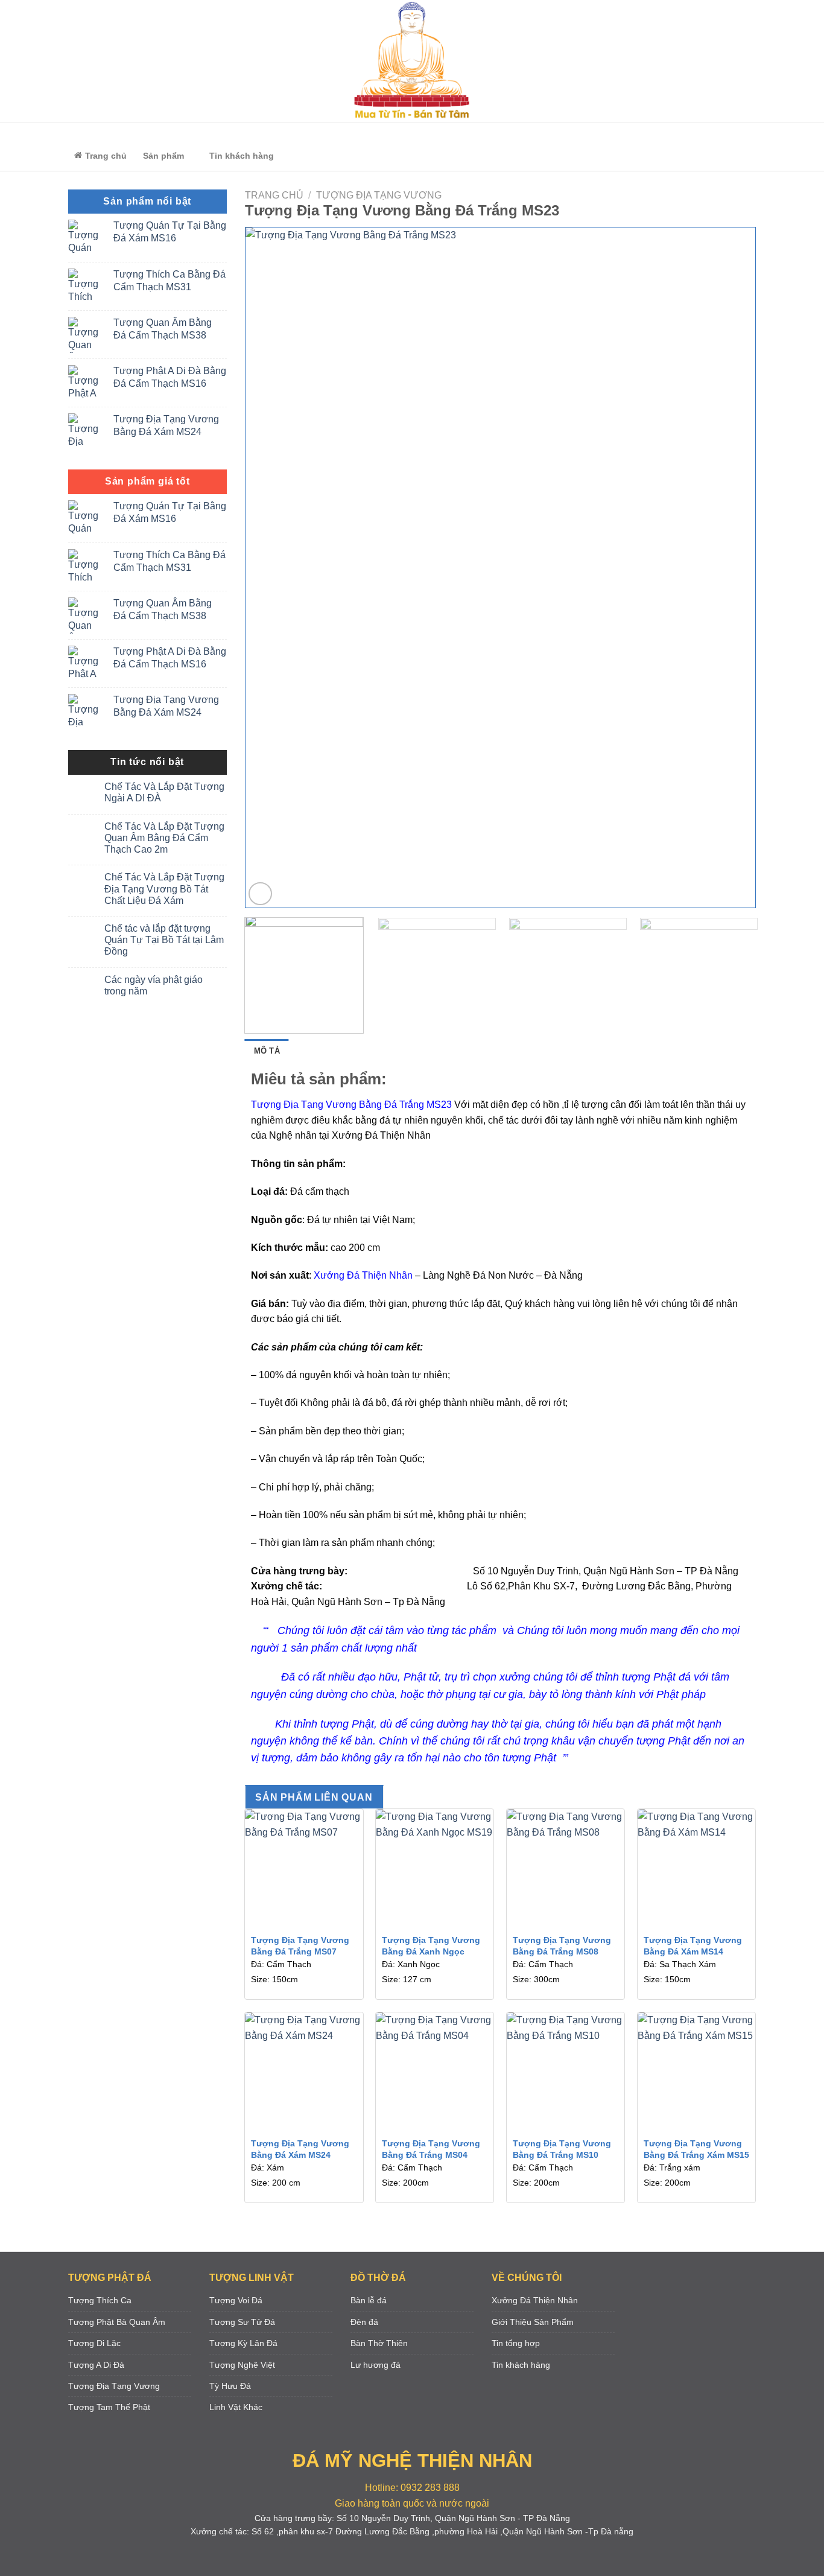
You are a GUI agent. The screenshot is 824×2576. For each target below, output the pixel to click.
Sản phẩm (163, 156)
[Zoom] (260, 894)
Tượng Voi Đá (236, 2300)
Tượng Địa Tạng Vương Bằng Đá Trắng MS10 (562, 2149)
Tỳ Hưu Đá (230, 2386)
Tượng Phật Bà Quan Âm (117, 2322)
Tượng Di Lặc (94, 2343)
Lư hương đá (376, 2365)
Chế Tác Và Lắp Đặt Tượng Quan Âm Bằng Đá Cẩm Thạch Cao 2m (164, 838)
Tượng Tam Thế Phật (109, 2407)
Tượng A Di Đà (96, 2365)
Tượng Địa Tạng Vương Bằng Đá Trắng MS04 (431, 2149)
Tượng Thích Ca (100, 2300)
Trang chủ (274, 195)
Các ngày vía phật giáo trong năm (154, 985)
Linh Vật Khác (236, 2407)
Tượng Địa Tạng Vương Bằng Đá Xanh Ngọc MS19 (431, 1951)
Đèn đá (364, 2322)
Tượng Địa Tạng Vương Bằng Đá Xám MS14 (693, 1946)
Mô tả (267, 1051)
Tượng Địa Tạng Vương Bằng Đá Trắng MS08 (562, 1946)
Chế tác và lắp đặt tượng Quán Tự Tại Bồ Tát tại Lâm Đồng (164, 940)
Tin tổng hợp (516, 2343)
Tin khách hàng (242, 156)
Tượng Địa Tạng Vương (379, 195)
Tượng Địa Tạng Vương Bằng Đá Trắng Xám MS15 (696, 2149)
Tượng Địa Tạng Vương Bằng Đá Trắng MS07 (300, 1946)
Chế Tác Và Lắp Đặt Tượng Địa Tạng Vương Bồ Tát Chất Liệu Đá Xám (164, 889)
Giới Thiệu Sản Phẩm (533, 2322)
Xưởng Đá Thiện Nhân (535, 2300)
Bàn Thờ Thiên (379, 2343)
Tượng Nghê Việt (242, 2365)
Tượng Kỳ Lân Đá (243, 2343)
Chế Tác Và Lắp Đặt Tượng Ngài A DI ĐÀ (164, 792)
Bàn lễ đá (369, 2300)
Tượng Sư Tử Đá (242, 2322)
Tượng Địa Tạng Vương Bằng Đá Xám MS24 (300, 2149)
